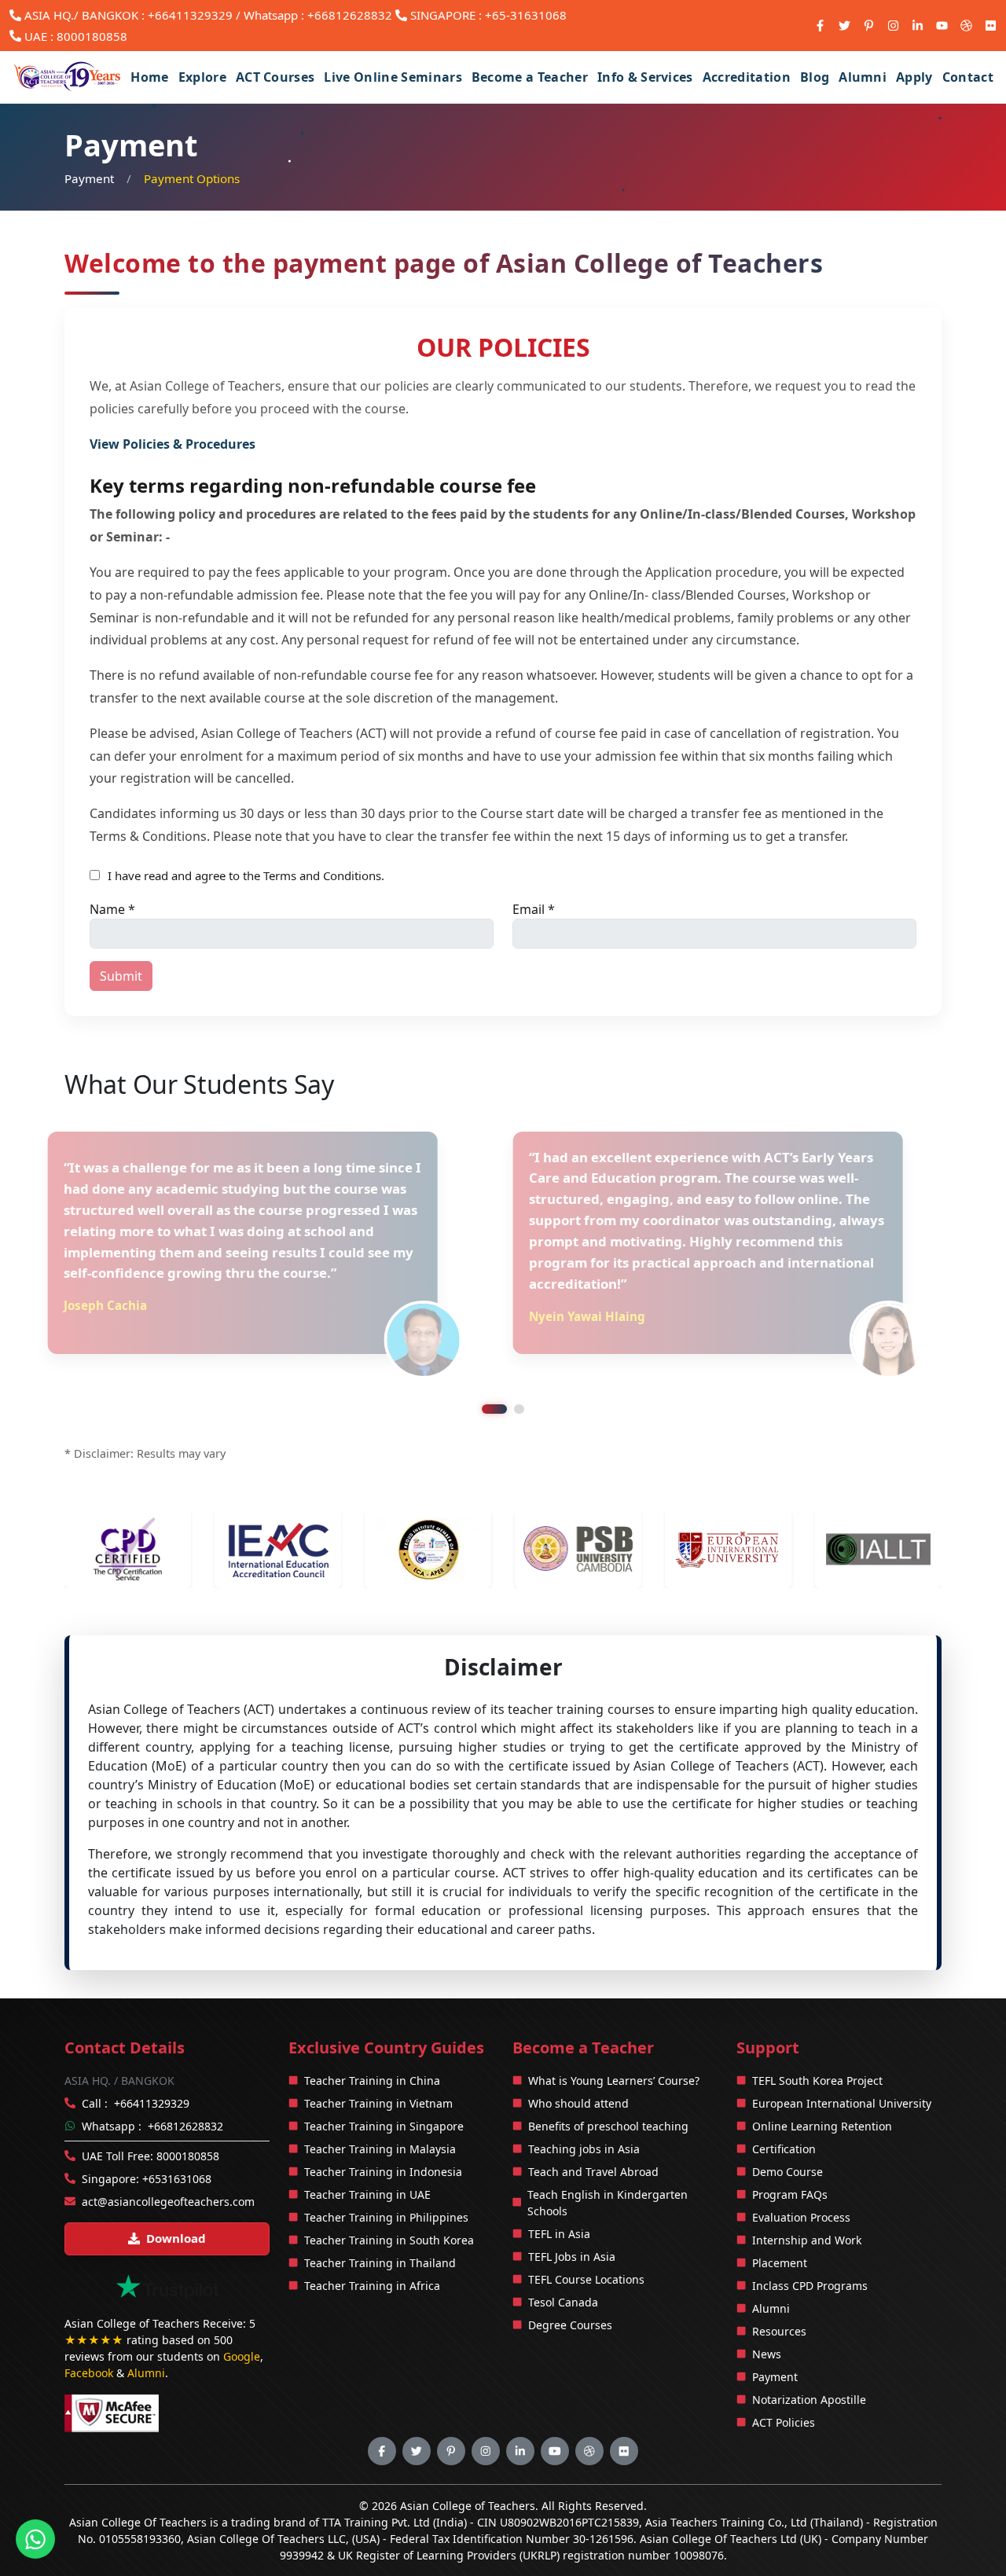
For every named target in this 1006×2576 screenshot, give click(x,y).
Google (242, 2314)
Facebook (89, 2330)
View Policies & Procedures (173, 444)
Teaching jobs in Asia (584, 2106)
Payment (89, 178)
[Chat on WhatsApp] (35, 2537)
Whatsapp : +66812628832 (318, 15)
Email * (534, 909)
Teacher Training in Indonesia (383, 2129)
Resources (779, 2289)
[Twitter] (844, 26)
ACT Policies (784, 2380)
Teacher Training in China (372, 2038)
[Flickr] (991, 26)
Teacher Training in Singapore (384, 2084)
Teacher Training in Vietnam (378, 2061)
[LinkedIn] (918, 26)
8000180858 (92, 36)
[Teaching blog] (966, 26)
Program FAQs (790, 2152)
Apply (914, 77)
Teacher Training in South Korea (389, 2198)
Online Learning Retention (822, 2084)
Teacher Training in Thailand (380, 2220)
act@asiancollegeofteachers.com (168, 2159)
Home (149, 77)
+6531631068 (177, 2136)
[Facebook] (820, 26)
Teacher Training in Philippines (386, 2175)
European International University (842, 2061)
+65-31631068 (526, 15)
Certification (784, 2106)
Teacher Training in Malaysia (380, 2106)
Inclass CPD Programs (810, 2243)
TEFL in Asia (559, 2191)
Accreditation (747, 77)
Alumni (863, 77)
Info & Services (645, 77)
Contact (968, 77)
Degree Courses (570, 2282)
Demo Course (788, 2129)
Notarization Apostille (809, 2357)
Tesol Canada (563, 2260)
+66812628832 (185, 2084)
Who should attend (578, 2061)
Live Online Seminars (393, 77)
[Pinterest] (869, 26)
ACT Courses (275, 77)
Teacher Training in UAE (367, 2152)
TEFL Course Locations (586, 2237)
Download (176, 2196)
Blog (815, 77)
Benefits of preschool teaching (608, 2084)
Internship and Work (807, 2198)
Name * (112, 909)
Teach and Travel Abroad (593, 2129)
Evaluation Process (801, 2175)
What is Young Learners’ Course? (614, 2038)
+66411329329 (190, 15)
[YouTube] (942, 26)
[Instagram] (893, 26)
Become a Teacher (530, 77)
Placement (780, 2220)
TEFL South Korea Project (817, 2038)
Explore (202, 77)
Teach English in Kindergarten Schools (608, 2160)
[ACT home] (68, 77)
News (767, 2312)
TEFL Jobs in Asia (572, 2214)
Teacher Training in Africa (372, 2243)
